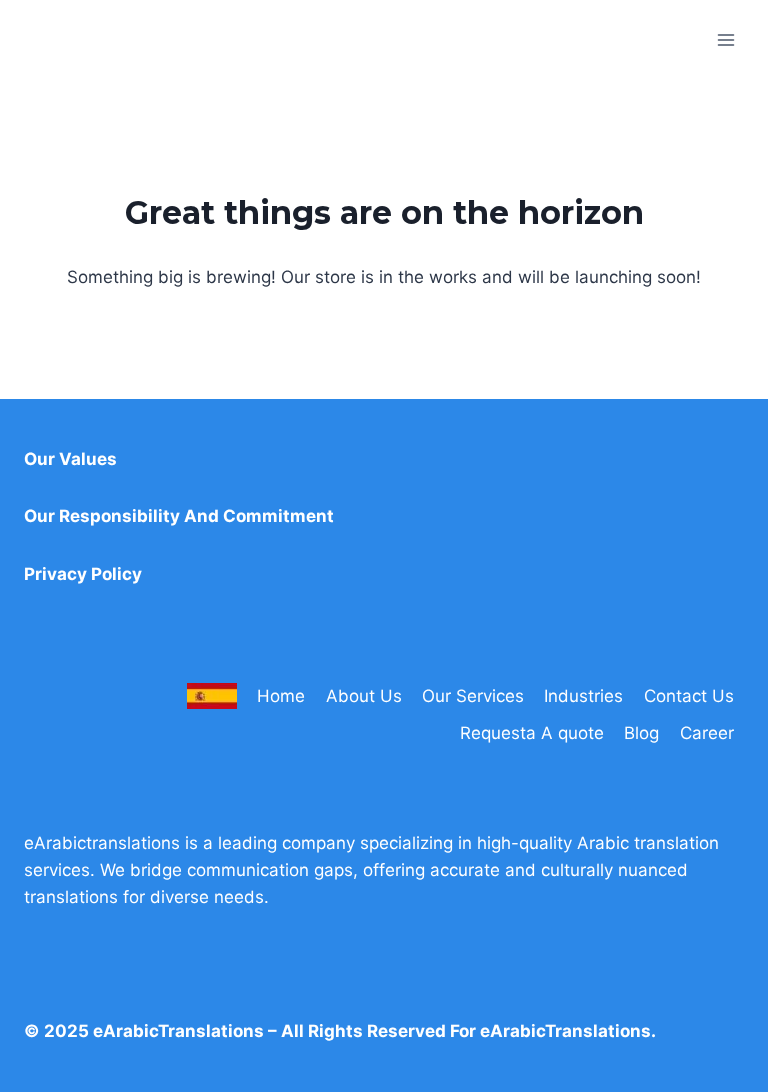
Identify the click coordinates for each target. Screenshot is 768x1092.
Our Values (70, 459)
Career (707, 733)
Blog (641, 733)
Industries (583, 696)
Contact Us (689, 696)
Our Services (473, 696)
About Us (364, 696)
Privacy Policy (83, 574)
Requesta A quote (532, 733)
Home (281, 696)
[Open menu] (725, 39)
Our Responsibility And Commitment (179, 516)
